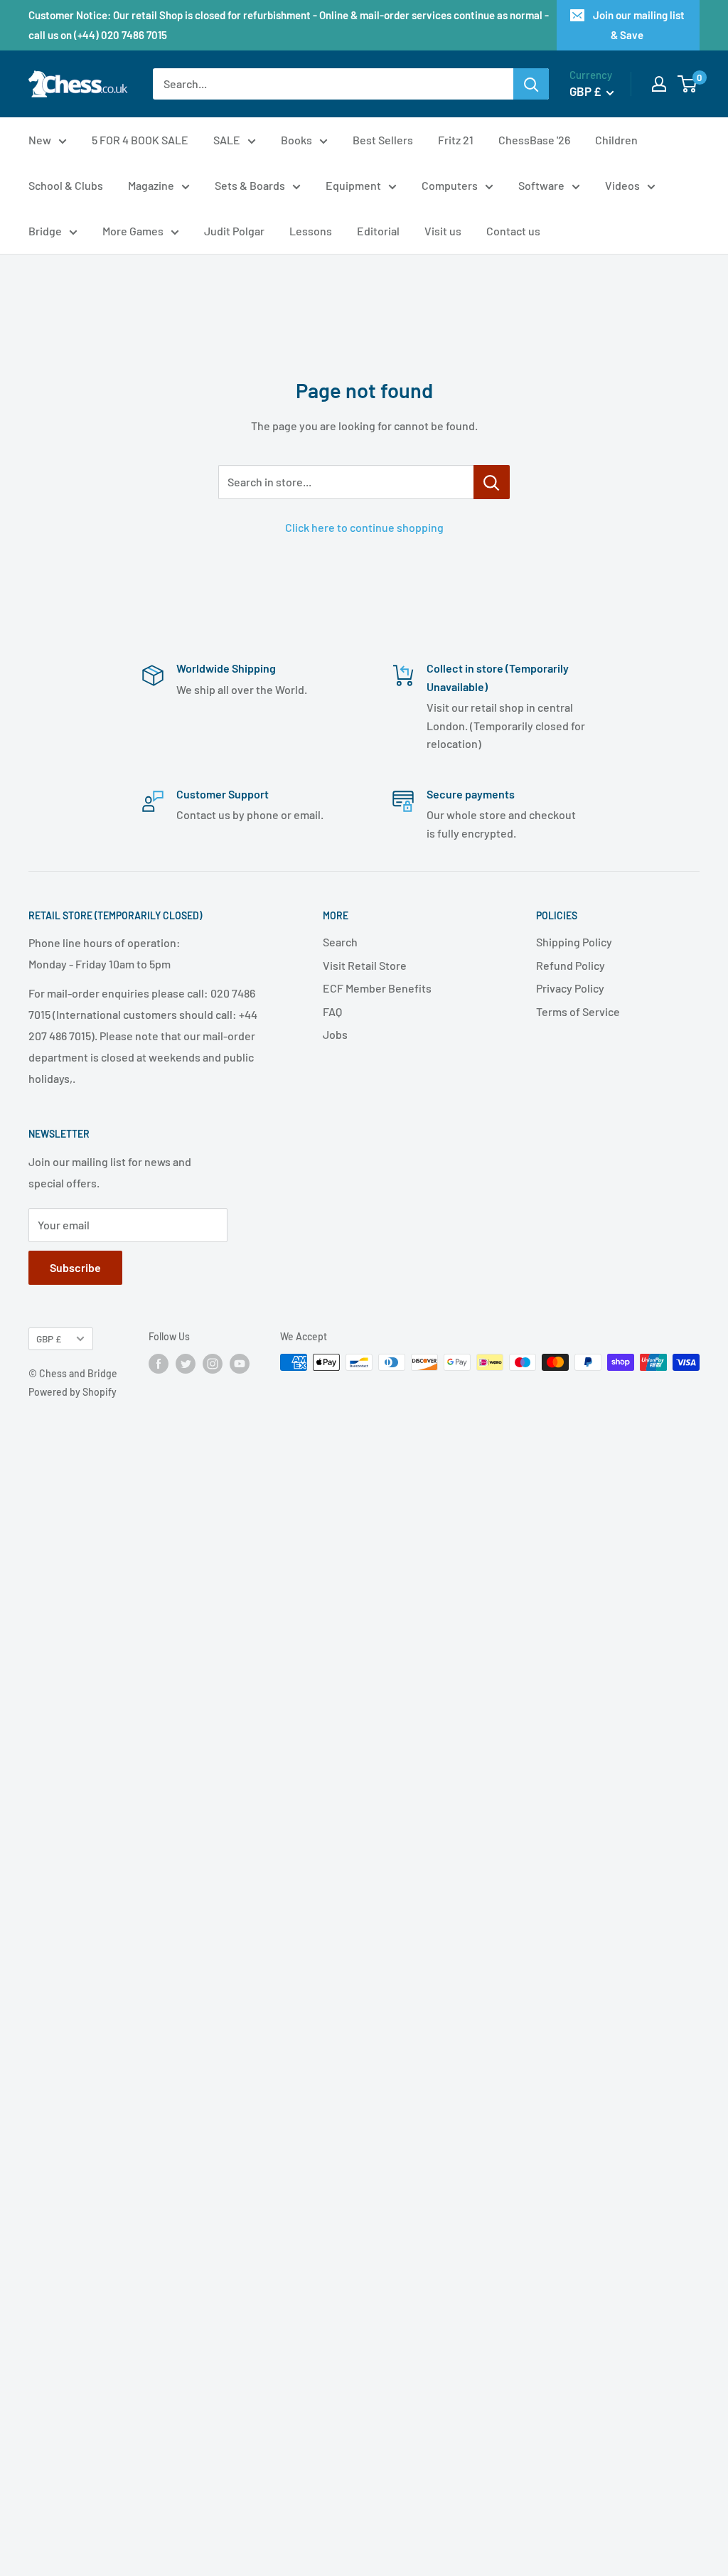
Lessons (311, 231)
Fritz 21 (456, 140)
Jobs (335, 1034)
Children (616, 140)
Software (541, 185)
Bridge (45, 231)
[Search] (531, 84)
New (40, 140)
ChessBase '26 (534, 140)
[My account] (659, 84)
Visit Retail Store (365, 965)
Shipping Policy (574, 942)
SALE (227, 140)
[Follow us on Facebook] (159, 1364)
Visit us (443, 231)
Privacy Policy (570, 988)
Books (296, 140)
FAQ (332, 1011)
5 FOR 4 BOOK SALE (140, 140)
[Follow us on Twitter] (186, 1364)
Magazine (151, 185)
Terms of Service (578, 1011)
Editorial (378, 231)
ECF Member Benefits (377, 988)
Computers (450, 185)
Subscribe (75, 1267)
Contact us (513, 231)
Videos (622, 185)
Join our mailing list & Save (639, 25)
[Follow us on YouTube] (240, 1364)
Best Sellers (383, 140)
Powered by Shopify (73, 1392)
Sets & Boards (250, 185)
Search (340, 942)
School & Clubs (66, 185)
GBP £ (49, 1338)
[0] (688, 84)
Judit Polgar (234, 231)
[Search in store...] (492, 482)
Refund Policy (571, 965)
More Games (133, 231)
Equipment (353, 185)
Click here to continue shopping (364, 527)
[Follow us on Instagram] (213, 1364)
